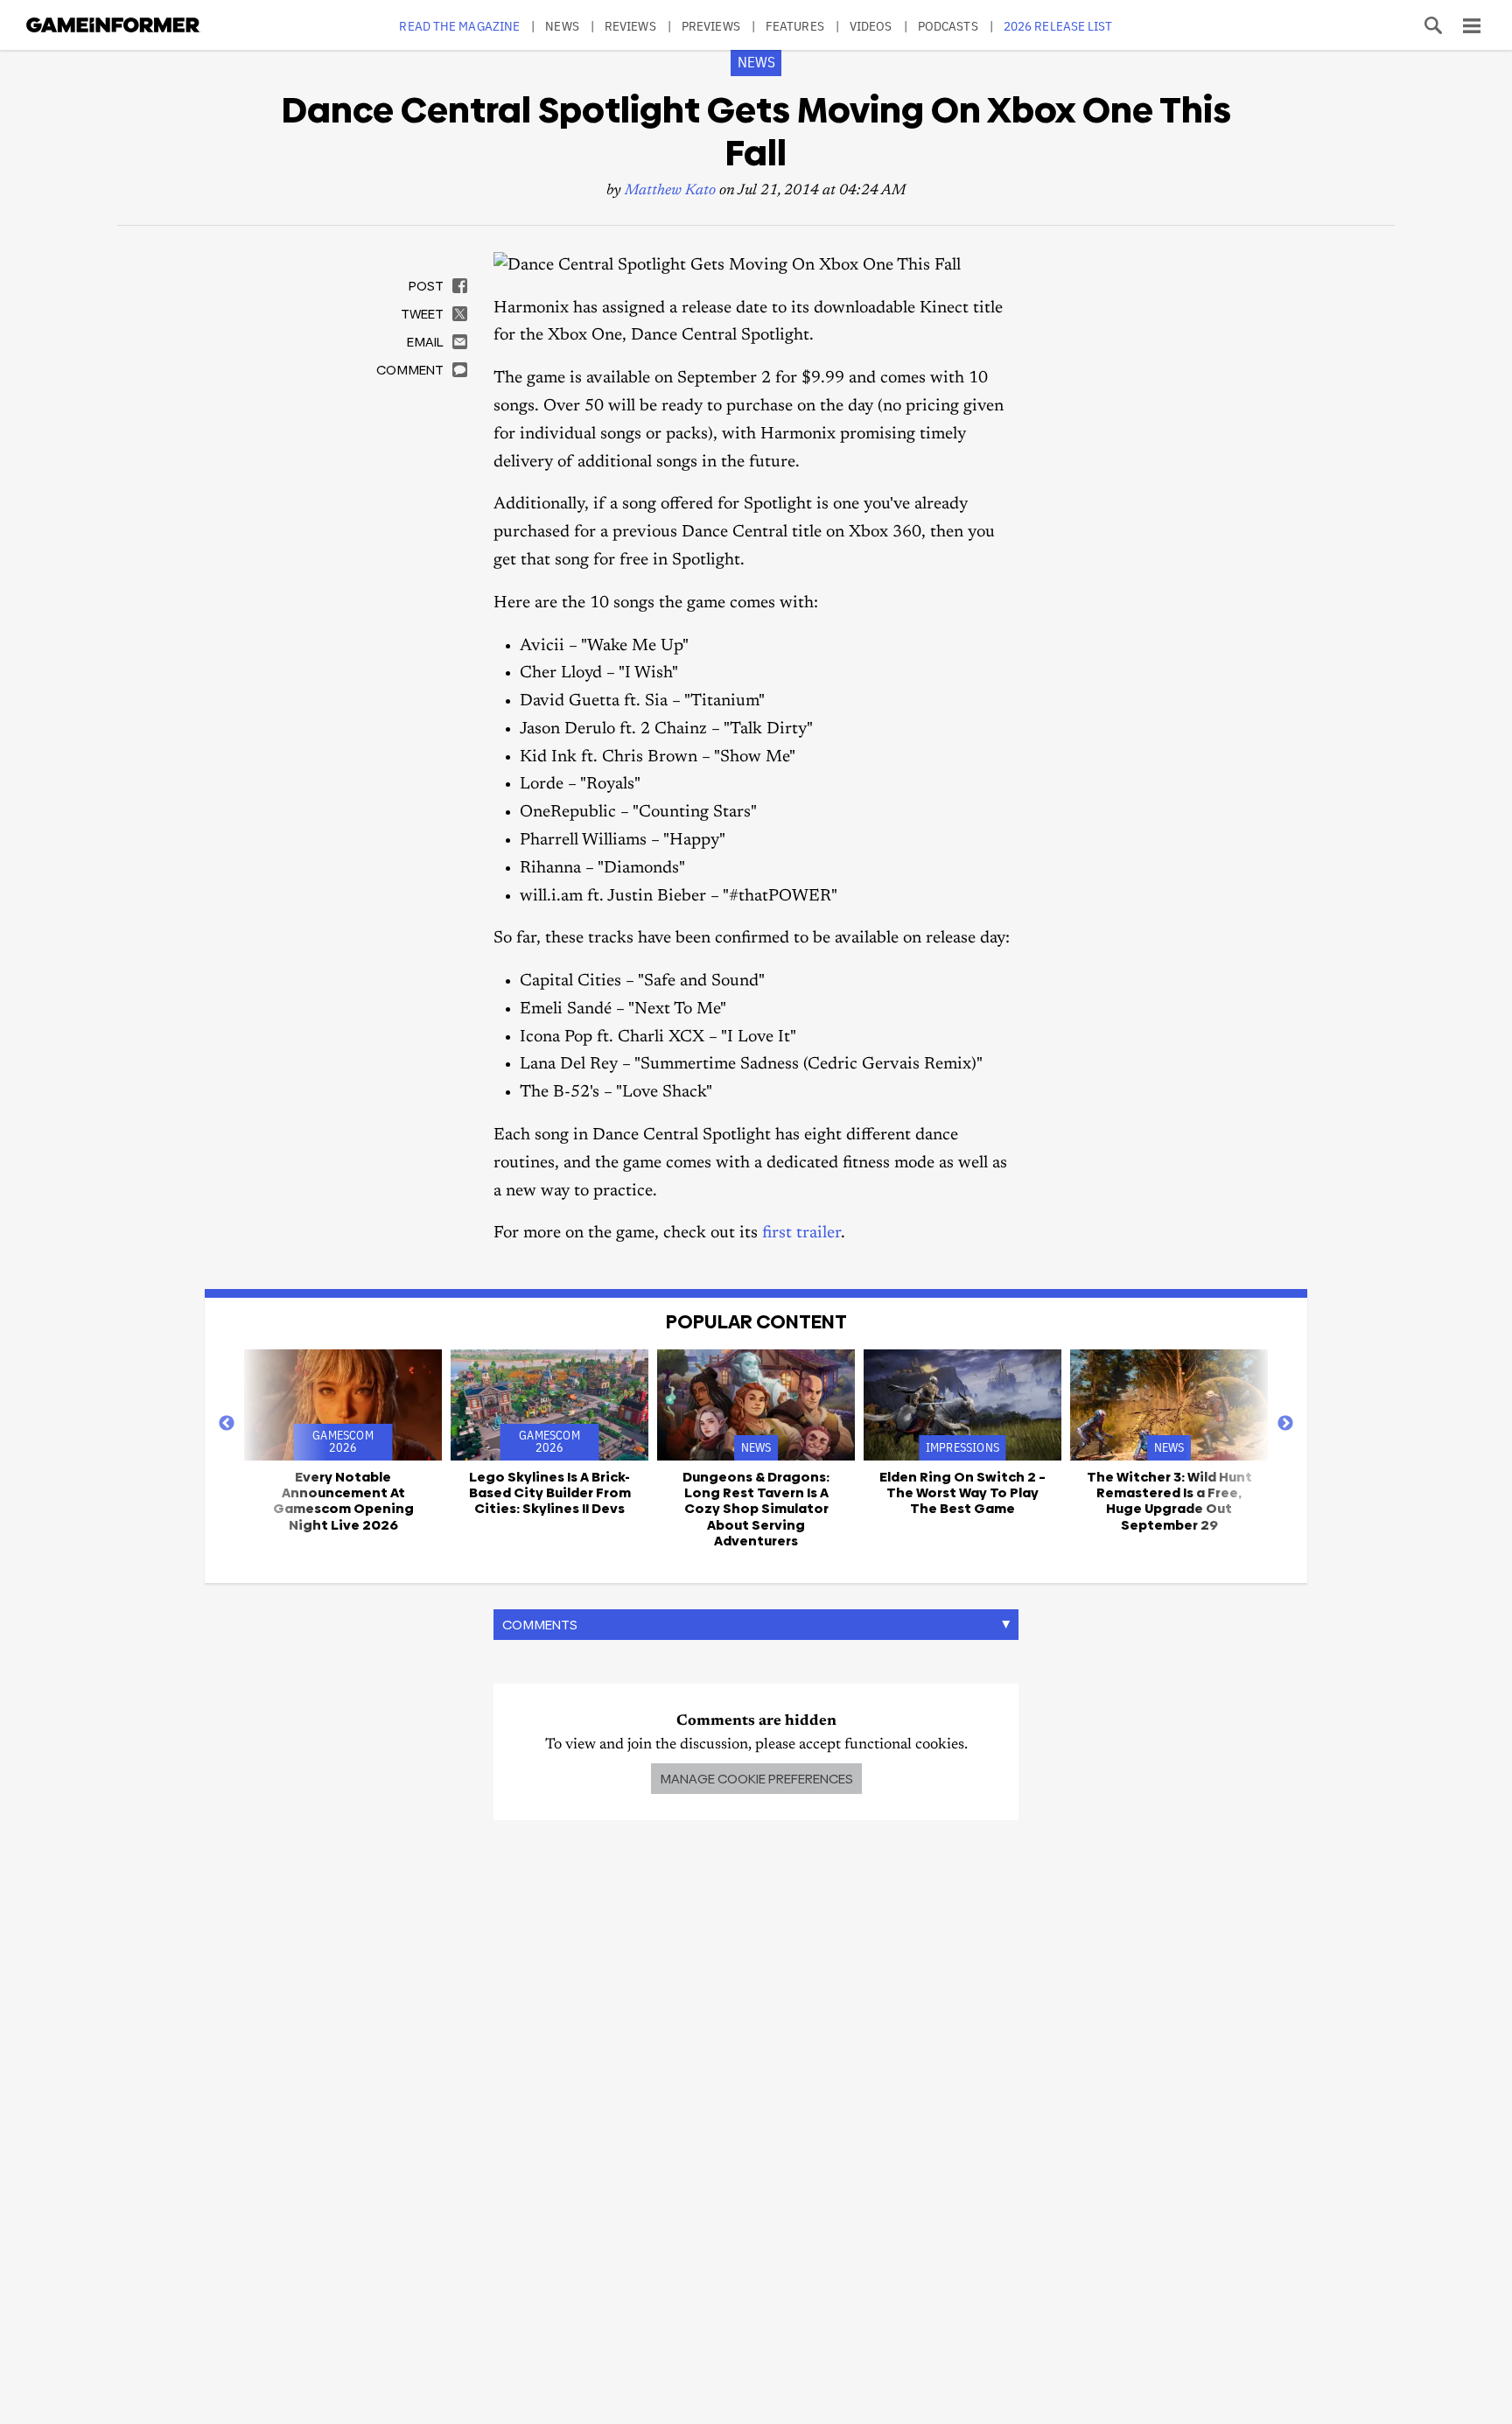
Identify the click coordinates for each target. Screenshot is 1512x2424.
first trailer (801, 1233)
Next (1285, 1424)
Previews (711, 26)
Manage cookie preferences (756, 1779)
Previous (227, 1424)
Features (795, 26)
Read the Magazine (459, 26)
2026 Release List (1058, 26)
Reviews (630, 26)
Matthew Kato (670, 191)
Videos (871, 26)
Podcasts (948, 26)
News (562, 26)
